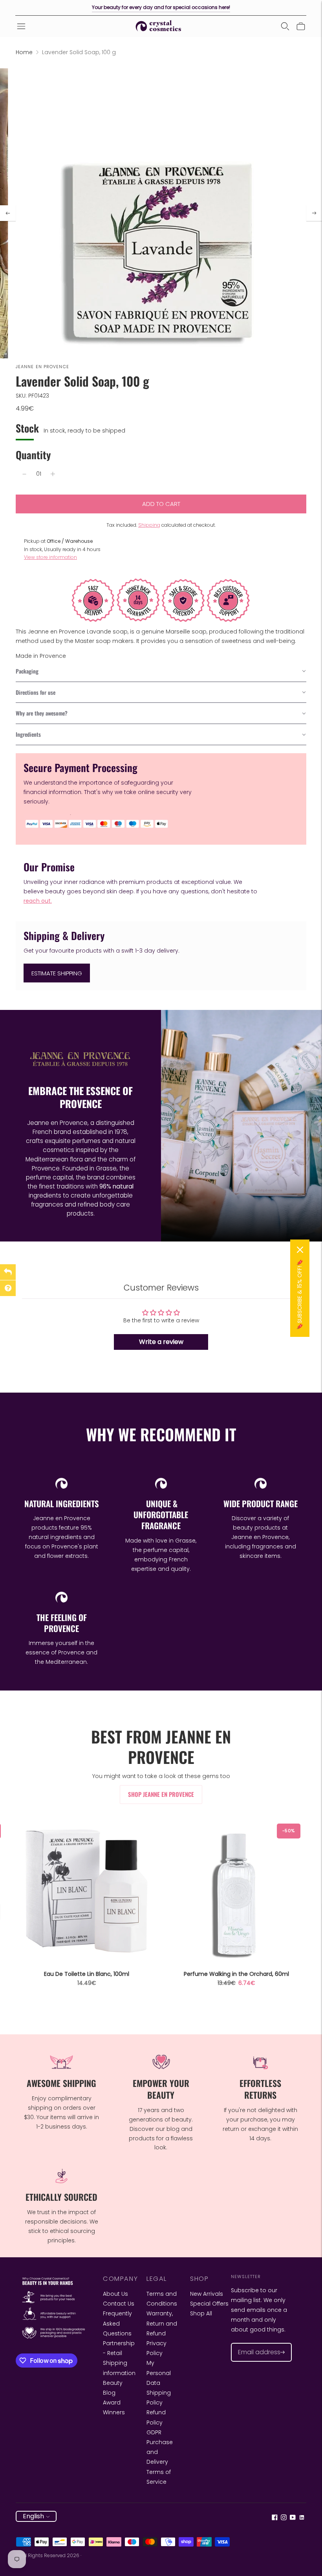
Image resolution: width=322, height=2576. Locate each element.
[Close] (300, 1250)
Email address (255, 2343)
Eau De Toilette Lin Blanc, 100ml (87, 1974)
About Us (115, 2294)
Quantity (33, 455)
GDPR (154, 2432)
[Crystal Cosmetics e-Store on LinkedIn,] (302, 2518)
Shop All (201, 2313)
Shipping (149, 525)
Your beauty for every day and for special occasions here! (161, 7)
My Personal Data (159, 2373)
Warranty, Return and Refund (162, 2323)
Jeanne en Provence (42, 367)
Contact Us (119, 2304)
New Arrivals (207, 2294)
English (33, 2516)
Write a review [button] (161, 1342)
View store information (50, 557)
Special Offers (209, 2304)
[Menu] (21, 26)
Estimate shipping (57, 973)
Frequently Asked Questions (117, 2323)
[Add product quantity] (53, 474)
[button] (161, 672)
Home (24, 52)
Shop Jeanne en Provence (161, 1794)
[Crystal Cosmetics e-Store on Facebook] (275, 2518)
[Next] (314, 213)
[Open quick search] (285, 26)
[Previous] (8, 213)
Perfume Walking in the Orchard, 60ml (236, 1974)
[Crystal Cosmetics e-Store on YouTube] (293, 2518)
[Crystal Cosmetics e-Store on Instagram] (284, 2518)
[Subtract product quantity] (24, 474)
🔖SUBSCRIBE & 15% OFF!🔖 (300, 1294)
